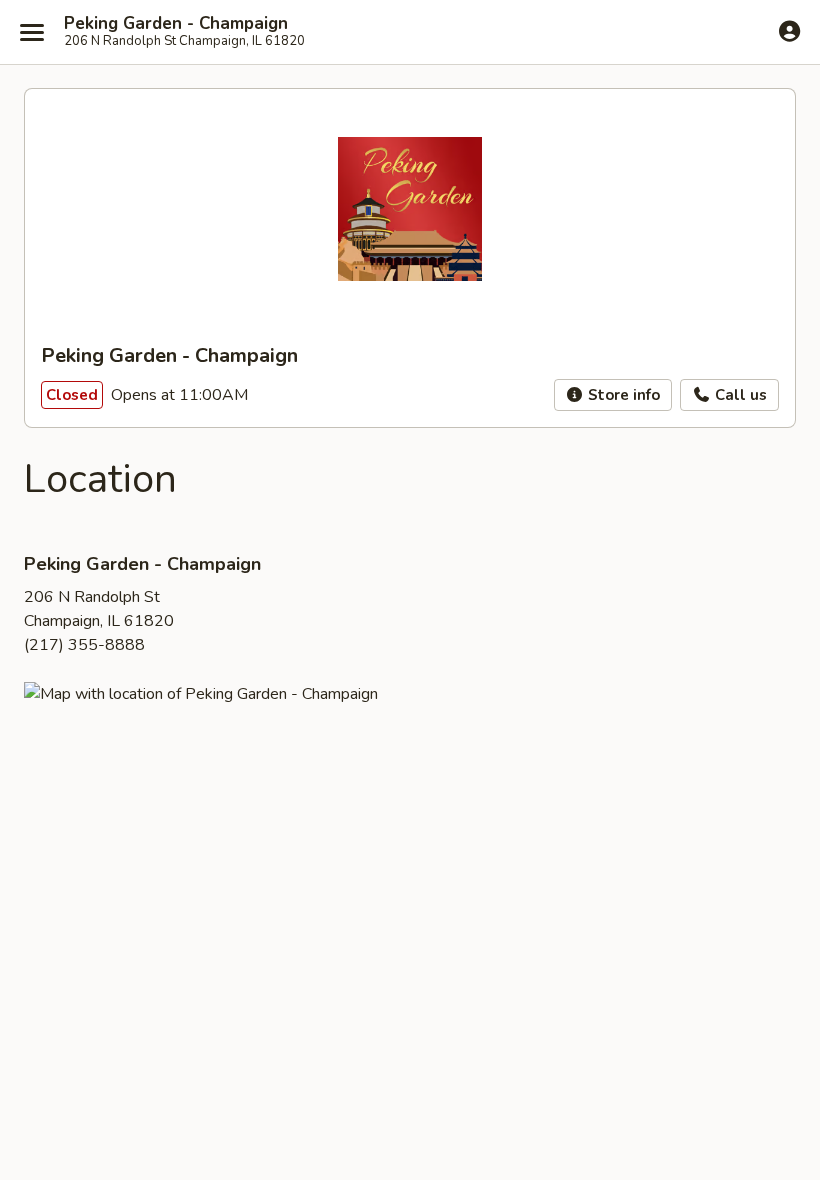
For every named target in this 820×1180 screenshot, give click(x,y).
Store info (622, 395)
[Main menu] (32, 32)
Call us (739, 395)
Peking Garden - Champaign (176, 24)
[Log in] (789, 31)
